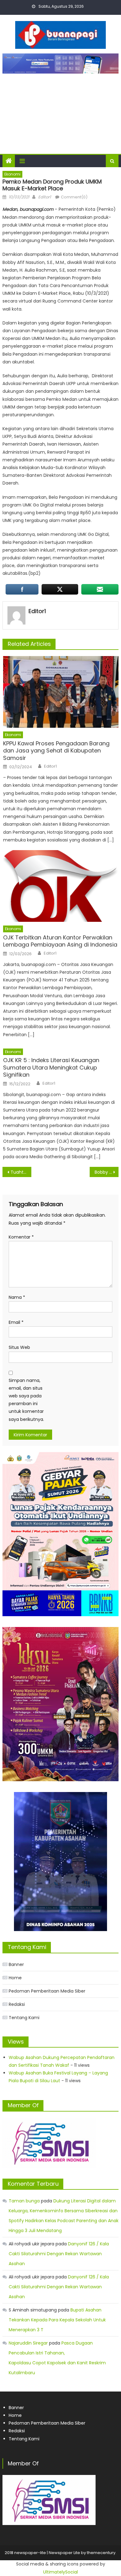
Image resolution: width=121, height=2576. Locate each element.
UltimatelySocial (60, 2572)
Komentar (21, 1237)
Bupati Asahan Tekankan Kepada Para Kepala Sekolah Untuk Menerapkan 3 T (57, 2320)
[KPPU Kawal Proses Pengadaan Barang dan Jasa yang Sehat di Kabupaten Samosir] (61, 692)
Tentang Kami (24, 2018)
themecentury (101, 2553)
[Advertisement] (60, 111)
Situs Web (19, 1347)
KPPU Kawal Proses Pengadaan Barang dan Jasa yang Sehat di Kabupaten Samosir (56, 751)
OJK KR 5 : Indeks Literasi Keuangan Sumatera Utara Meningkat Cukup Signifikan (51, 1067)
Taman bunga (24, 2201)
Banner (16, 1964)
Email (16, 1322)
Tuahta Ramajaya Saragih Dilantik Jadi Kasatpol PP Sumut (21, 1172)
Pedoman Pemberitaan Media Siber (47, 1991)
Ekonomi (12, 174)
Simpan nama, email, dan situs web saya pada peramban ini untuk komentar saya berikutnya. (26, 1400)
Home (15, 1978)
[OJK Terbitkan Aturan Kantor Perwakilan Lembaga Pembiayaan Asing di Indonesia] (61, 886)
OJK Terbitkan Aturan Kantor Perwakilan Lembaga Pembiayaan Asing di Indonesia (60, 941)
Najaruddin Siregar (28, 2343)
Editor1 (45, 197)
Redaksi (17, 2004)
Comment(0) (74, 197)
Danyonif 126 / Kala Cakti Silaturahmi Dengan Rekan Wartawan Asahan (59, 2254)
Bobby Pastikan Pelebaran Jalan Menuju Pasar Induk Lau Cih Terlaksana (107, 1172)
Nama (17, 1297)
